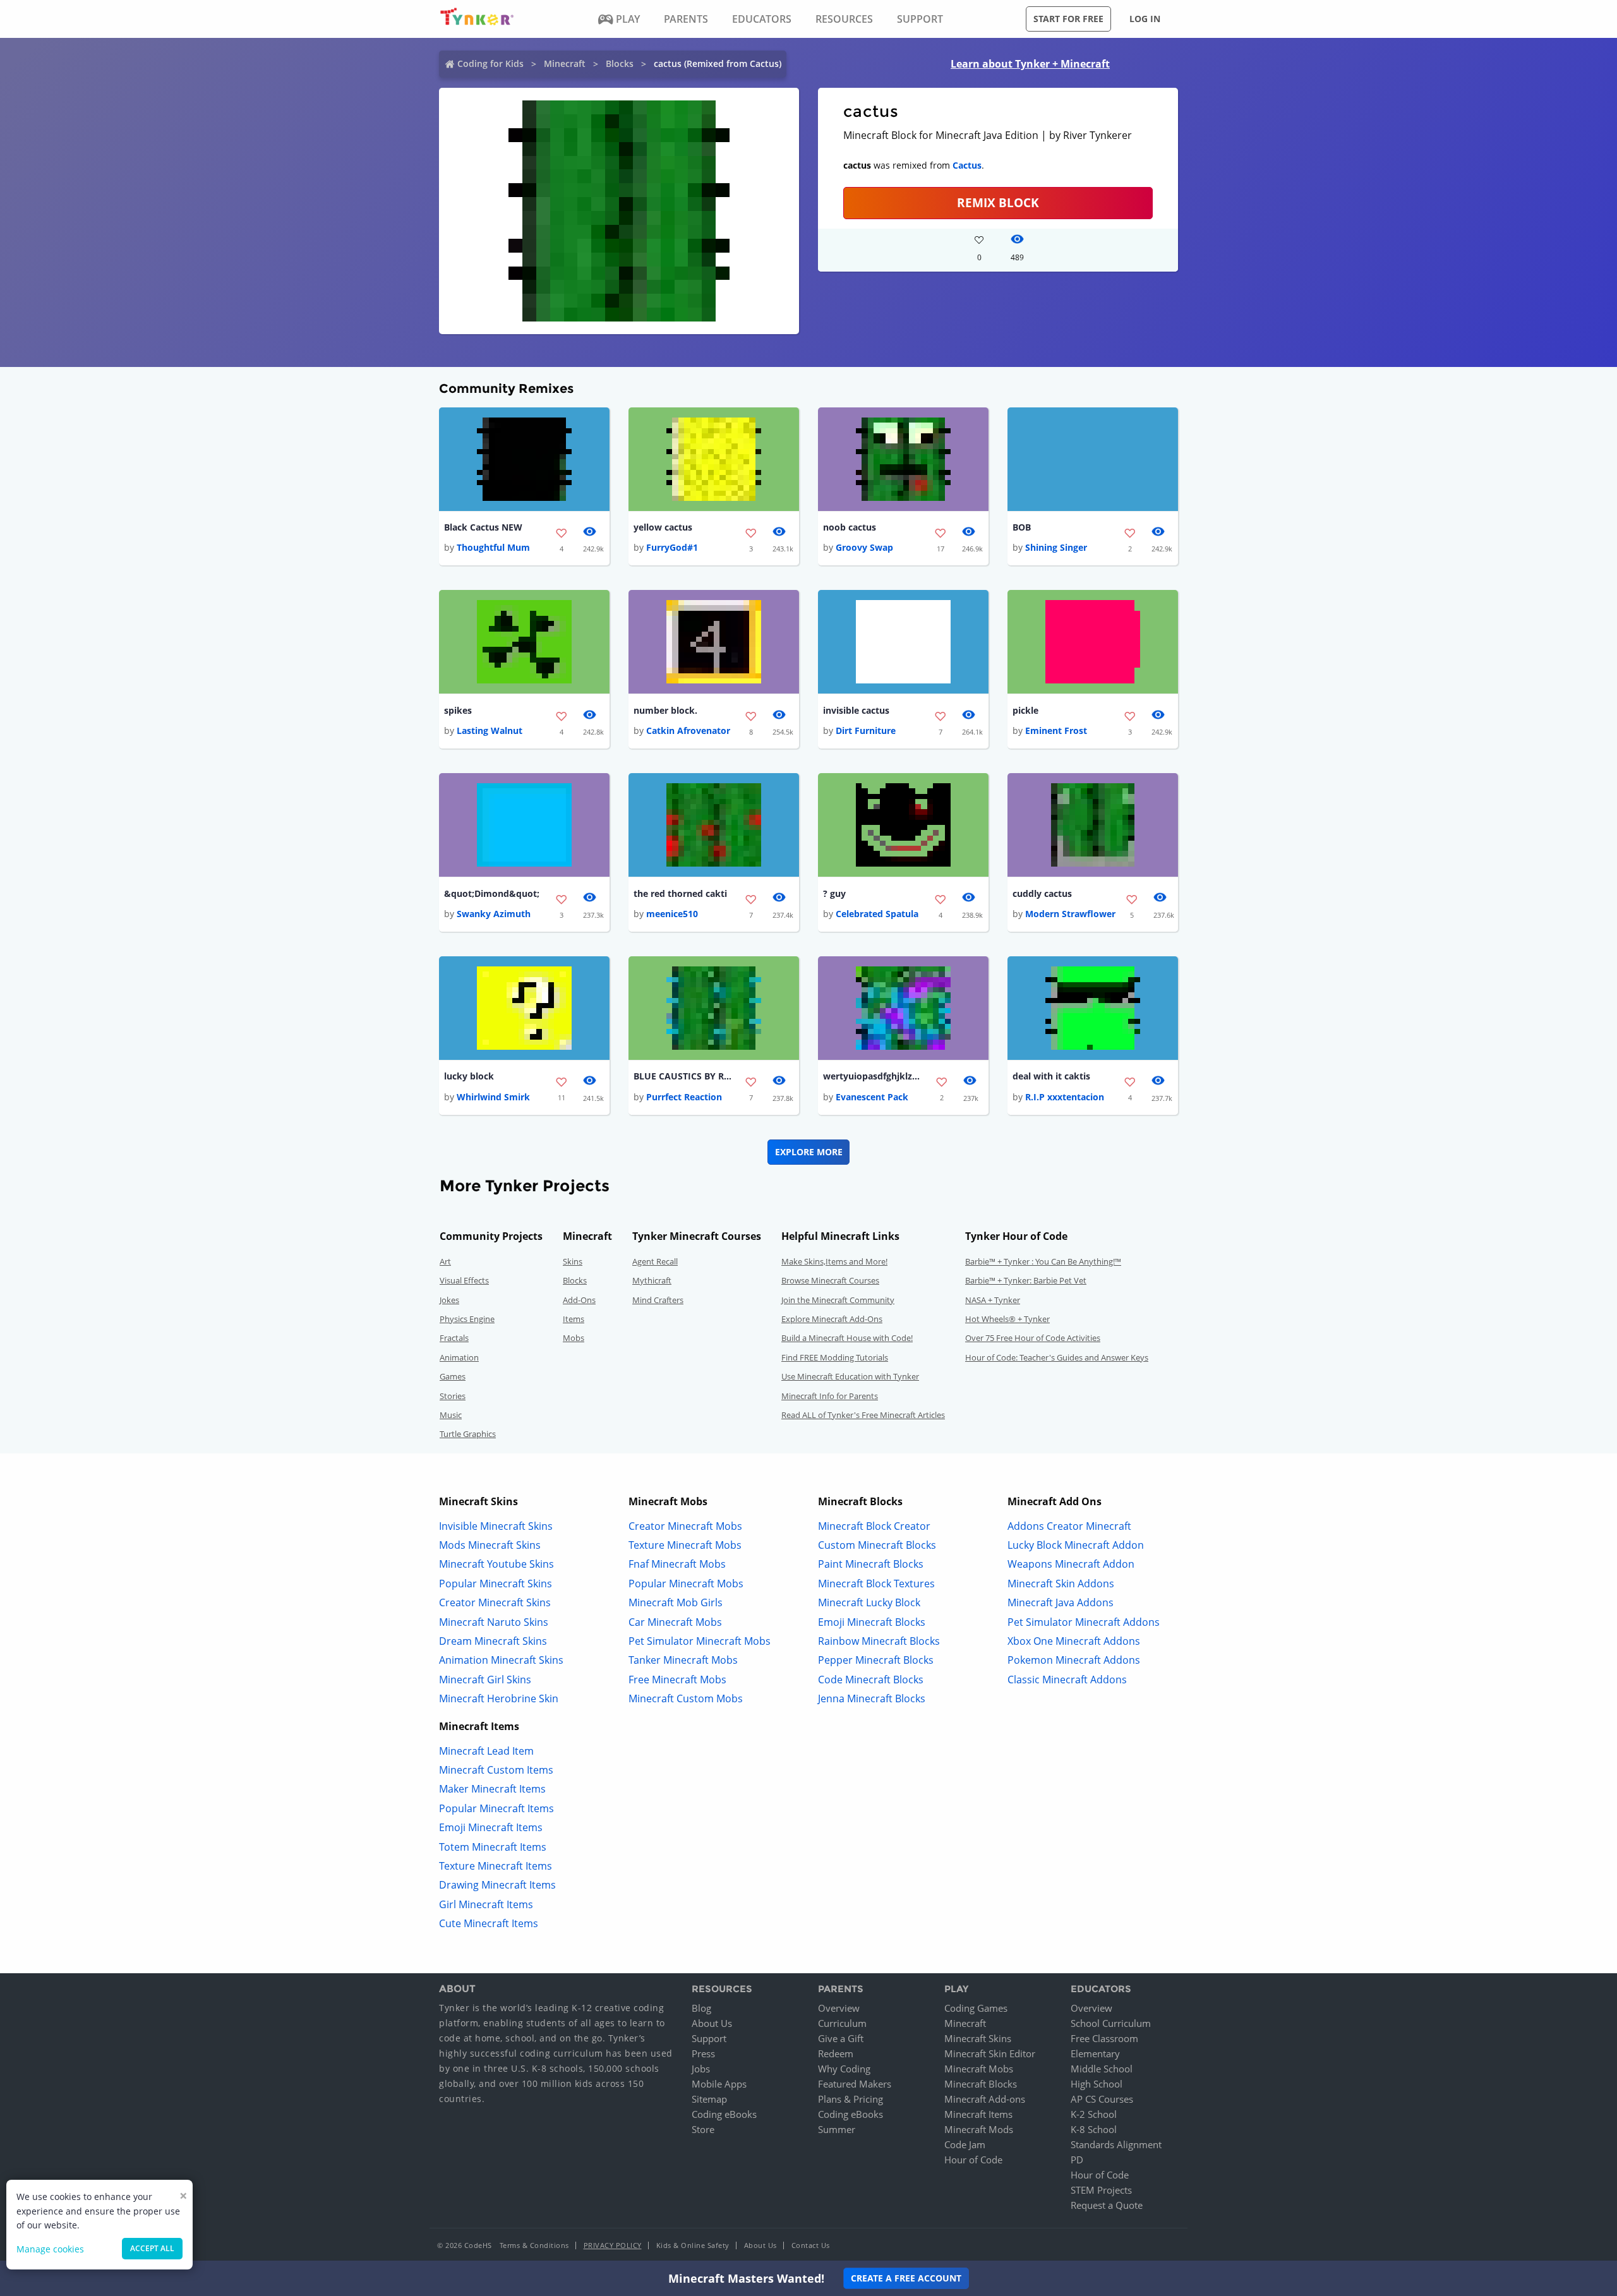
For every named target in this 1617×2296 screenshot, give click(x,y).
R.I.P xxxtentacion (1065, 1097)
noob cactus (850, 527)
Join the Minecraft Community (838, 1300)
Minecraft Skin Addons (1061, 1584)
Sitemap (709, 2099)
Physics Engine (467, 1319)
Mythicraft (652, 1280)
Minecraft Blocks (981, 2084)
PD (1077, 2160)
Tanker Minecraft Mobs (683, 1660)
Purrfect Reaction (684, 1097)
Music (451, 1415)
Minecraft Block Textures (876, 1584)
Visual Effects (464, 1280)
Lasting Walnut (490, 730)
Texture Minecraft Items (496, 1866)
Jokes (449, 1300)
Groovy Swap (864, 547)
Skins (573, 1261)
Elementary (1095, 2053)
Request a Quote (1107, 2205)
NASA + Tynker (993, 1300)
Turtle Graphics (468, 1434)
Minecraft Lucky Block (869, 1602)
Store (703, 2129)
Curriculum (842, 2023)
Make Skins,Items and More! (834, 1261)
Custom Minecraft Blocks (877, 1545)
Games (453, 1376)
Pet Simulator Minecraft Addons (1084, 1622)
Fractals (454, 1338)
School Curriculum (1111, 2023)
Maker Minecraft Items (492, 1789)
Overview (839, 2008)
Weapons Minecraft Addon (1071, 1564)
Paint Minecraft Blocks (871, 1564)
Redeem (836, 2053)
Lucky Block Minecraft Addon (1076, 1545)
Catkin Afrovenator (688, 730)
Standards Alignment (1116, 2144)
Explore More (809, 1152)
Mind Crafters (658, 1300)
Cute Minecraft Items (489, 1923)
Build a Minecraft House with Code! (847, 1338)
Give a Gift (841, 2038)
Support (709, 2038)
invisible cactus (856, 710)
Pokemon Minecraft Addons (1074, 1660)
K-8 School (1094, 2129)
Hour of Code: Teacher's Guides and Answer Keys (1057, 1357)
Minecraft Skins (978, 2038)
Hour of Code (973, 2160)
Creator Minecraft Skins (495, 1602)
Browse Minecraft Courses (830, 1280)
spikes (458, 710)
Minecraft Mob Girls (676, 1602)
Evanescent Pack (872, 1097)
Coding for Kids (490, 63)
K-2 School (1094, 2114)
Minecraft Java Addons (1061, 1602)
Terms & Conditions (534, 2245)
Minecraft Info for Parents (830, 1396)
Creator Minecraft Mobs (685, 1526)
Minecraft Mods (979, 2129)
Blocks (620, 63)
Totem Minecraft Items (493, 1847)
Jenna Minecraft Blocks (872, 1698)
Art (445, 1261)
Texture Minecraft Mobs (685, 1545)
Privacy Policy (613, 2245)
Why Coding (844, 2069)
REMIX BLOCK (998, 202)
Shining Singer (1056, 547)
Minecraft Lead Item (486, 1751)
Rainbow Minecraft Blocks (879, 1641)
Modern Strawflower (1070, 914)
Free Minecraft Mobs (677, 1680)
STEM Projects (1101, 2190)
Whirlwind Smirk (493, 1097)
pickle (1025, 710)
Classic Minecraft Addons (1067, 1680)
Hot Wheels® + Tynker (1007, 1319)
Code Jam (965, 2144)
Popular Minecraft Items (496, 1808)
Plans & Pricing (851, 2099)
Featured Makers (855, 2084)
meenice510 (672, 914)
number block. (665, 710)
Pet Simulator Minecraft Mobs (700, 1641)
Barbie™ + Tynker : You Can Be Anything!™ (1043, 1261)
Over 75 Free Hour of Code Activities (1033, 1338)
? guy (834, 893)
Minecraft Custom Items (496, 1770)
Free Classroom (1104, 2038)
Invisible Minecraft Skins (496, 1526)
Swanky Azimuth (494, 914)
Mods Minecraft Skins (490, 1545)
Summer (837, 2129)
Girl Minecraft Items (486, 1904)
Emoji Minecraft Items (491, 1827)
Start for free (1068, 19)
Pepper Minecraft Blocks (876, 1660)
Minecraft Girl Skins (485, 1680)
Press (703, 2053)
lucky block (469, 1076)
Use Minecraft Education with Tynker (850, 1376)
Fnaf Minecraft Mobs (677, 1564)
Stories (453, 1396)
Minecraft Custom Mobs (686, 1698)
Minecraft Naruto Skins (494, 1622)
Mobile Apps (719, 2084)
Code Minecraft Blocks (871, 1680)
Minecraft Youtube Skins (496, 1564)
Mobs (574, 1338)
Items (574, 1319)
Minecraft (565, 63)
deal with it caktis (1051, 1076)
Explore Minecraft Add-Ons (832, 1319)
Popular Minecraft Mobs (686, 1584)
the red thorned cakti (680, 893)
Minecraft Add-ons (985, 2099)
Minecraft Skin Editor (990, 2053)
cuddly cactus (1042, 893)
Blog (701, 2008)
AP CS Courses (1102, 2099)
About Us (712, 2023)
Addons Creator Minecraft (1069, 1526)
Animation (459, 1357)
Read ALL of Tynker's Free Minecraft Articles (863, 1415)
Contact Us (811, 2245)
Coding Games (976, 2008)
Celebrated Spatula (877, 914)
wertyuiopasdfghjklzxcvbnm (874, 1076)
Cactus (967, 165)
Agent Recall (655, 1261)
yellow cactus (663, 527)
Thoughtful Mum (493, 547)
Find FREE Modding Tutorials (835, 1357)
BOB (1022, 527)
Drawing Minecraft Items (497, 1885)
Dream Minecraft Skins (493, 1641)
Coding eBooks (724, 2114)
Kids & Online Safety (693, 2245)
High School (1097, 2084)
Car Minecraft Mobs (675, 1622)
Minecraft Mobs (979, 2069)
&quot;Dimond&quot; (492, 893)
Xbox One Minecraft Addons (1074, 1641)
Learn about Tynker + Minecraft (1030, 64)
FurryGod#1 (672, 547)
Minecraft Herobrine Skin (499, 1698)
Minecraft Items (978, 2114)
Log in (1145, 19)
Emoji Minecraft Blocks (872, 1622)
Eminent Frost (1056, 730)
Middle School (1102, 2069)
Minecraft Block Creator (874, 1526)
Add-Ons (579, 1300)
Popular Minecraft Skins (496, 1584)
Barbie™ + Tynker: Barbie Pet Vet (1026, 1280)
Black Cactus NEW (483, 527)
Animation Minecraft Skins (501, 1660)
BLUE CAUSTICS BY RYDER (684, 1076)
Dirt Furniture (866, 730)
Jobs (701, 2069)
